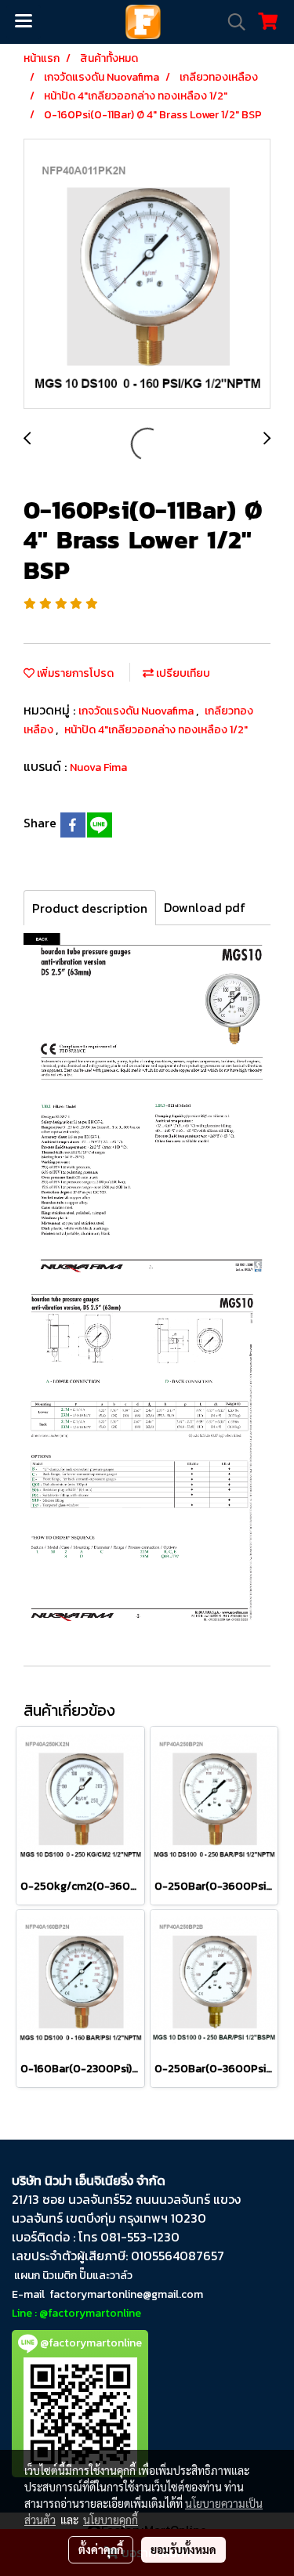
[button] (231, 22)
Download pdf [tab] (205, 907)
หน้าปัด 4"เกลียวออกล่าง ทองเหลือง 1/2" (156, 730)
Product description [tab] (90, 908)
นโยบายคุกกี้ (111, 2520)
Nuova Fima (98, 767)
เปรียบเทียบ (182, 673)
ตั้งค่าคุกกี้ (101, 2549)
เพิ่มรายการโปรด (74, 673)
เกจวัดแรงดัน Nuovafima (137, 711)
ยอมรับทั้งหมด (183, 2549)
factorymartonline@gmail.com (126, 2294)
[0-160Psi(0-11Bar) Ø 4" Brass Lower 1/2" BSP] (147, 275)
